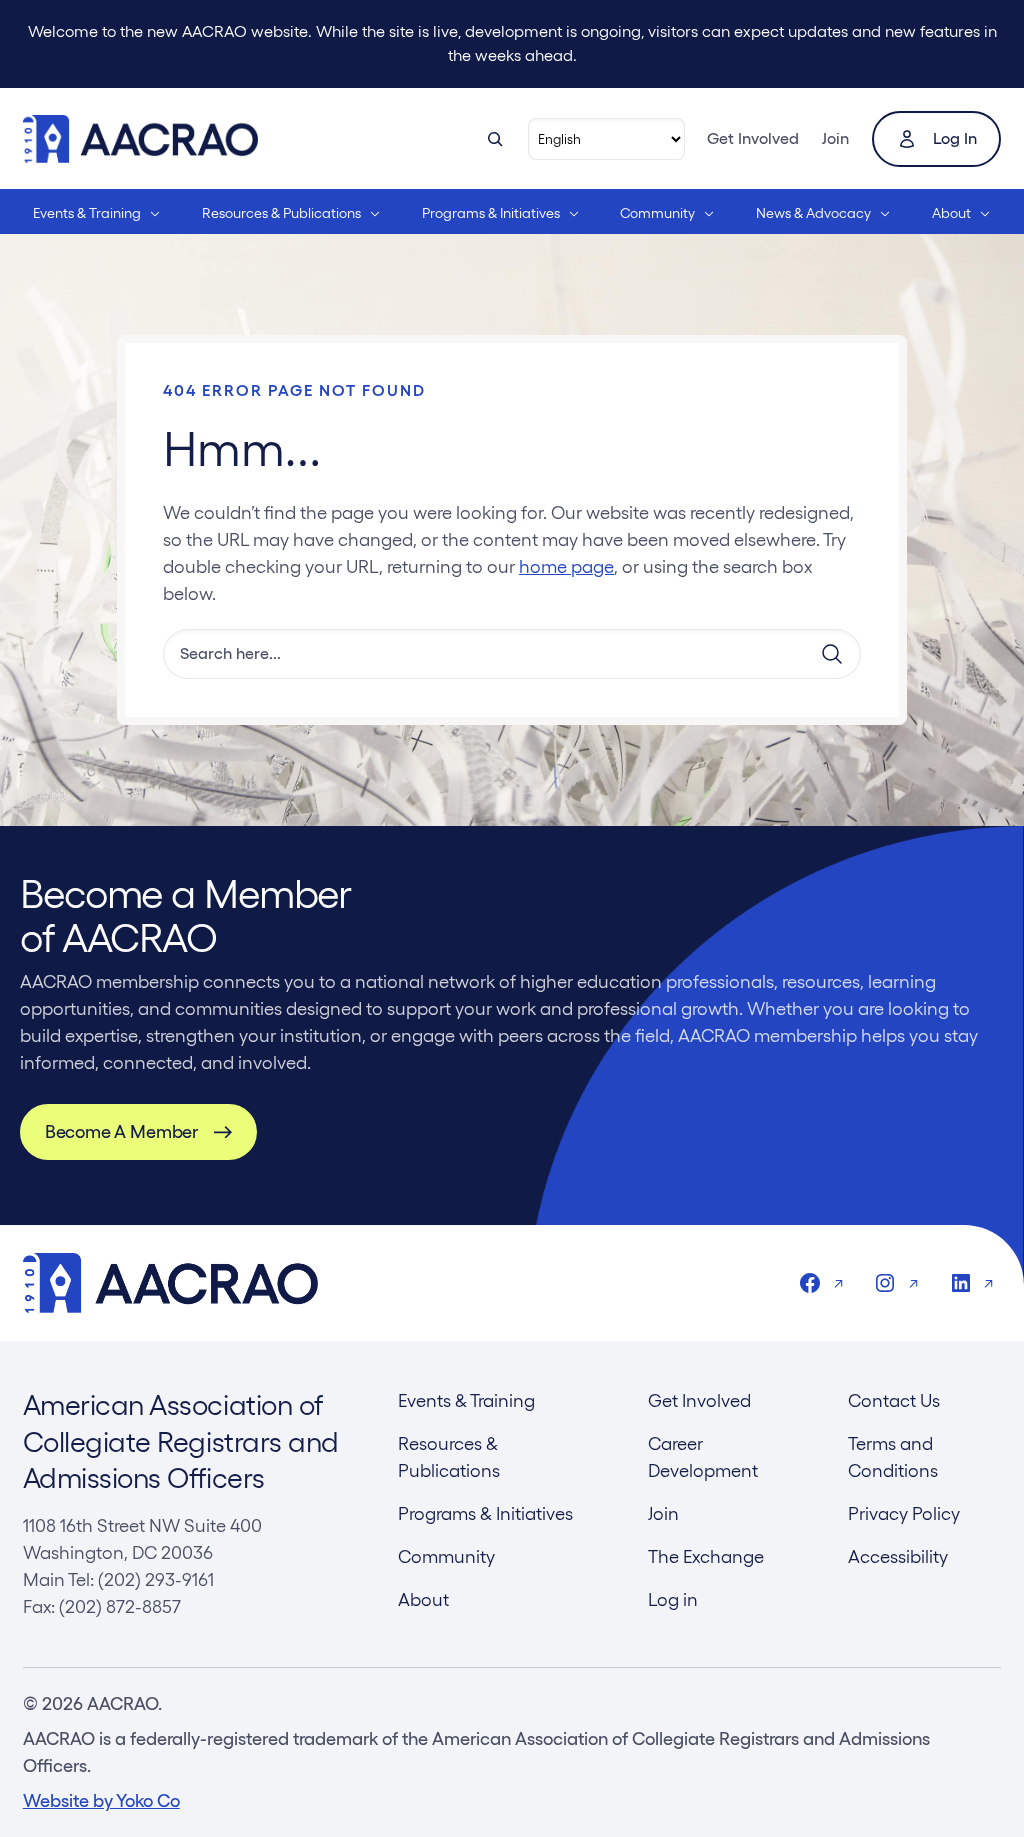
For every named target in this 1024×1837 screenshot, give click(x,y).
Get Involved (753, 138)
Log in (955, 138)
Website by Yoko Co (101, 1800)
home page (566, 566)
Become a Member (121, 1131)
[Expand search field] (495, 139)
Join (835, 138)
